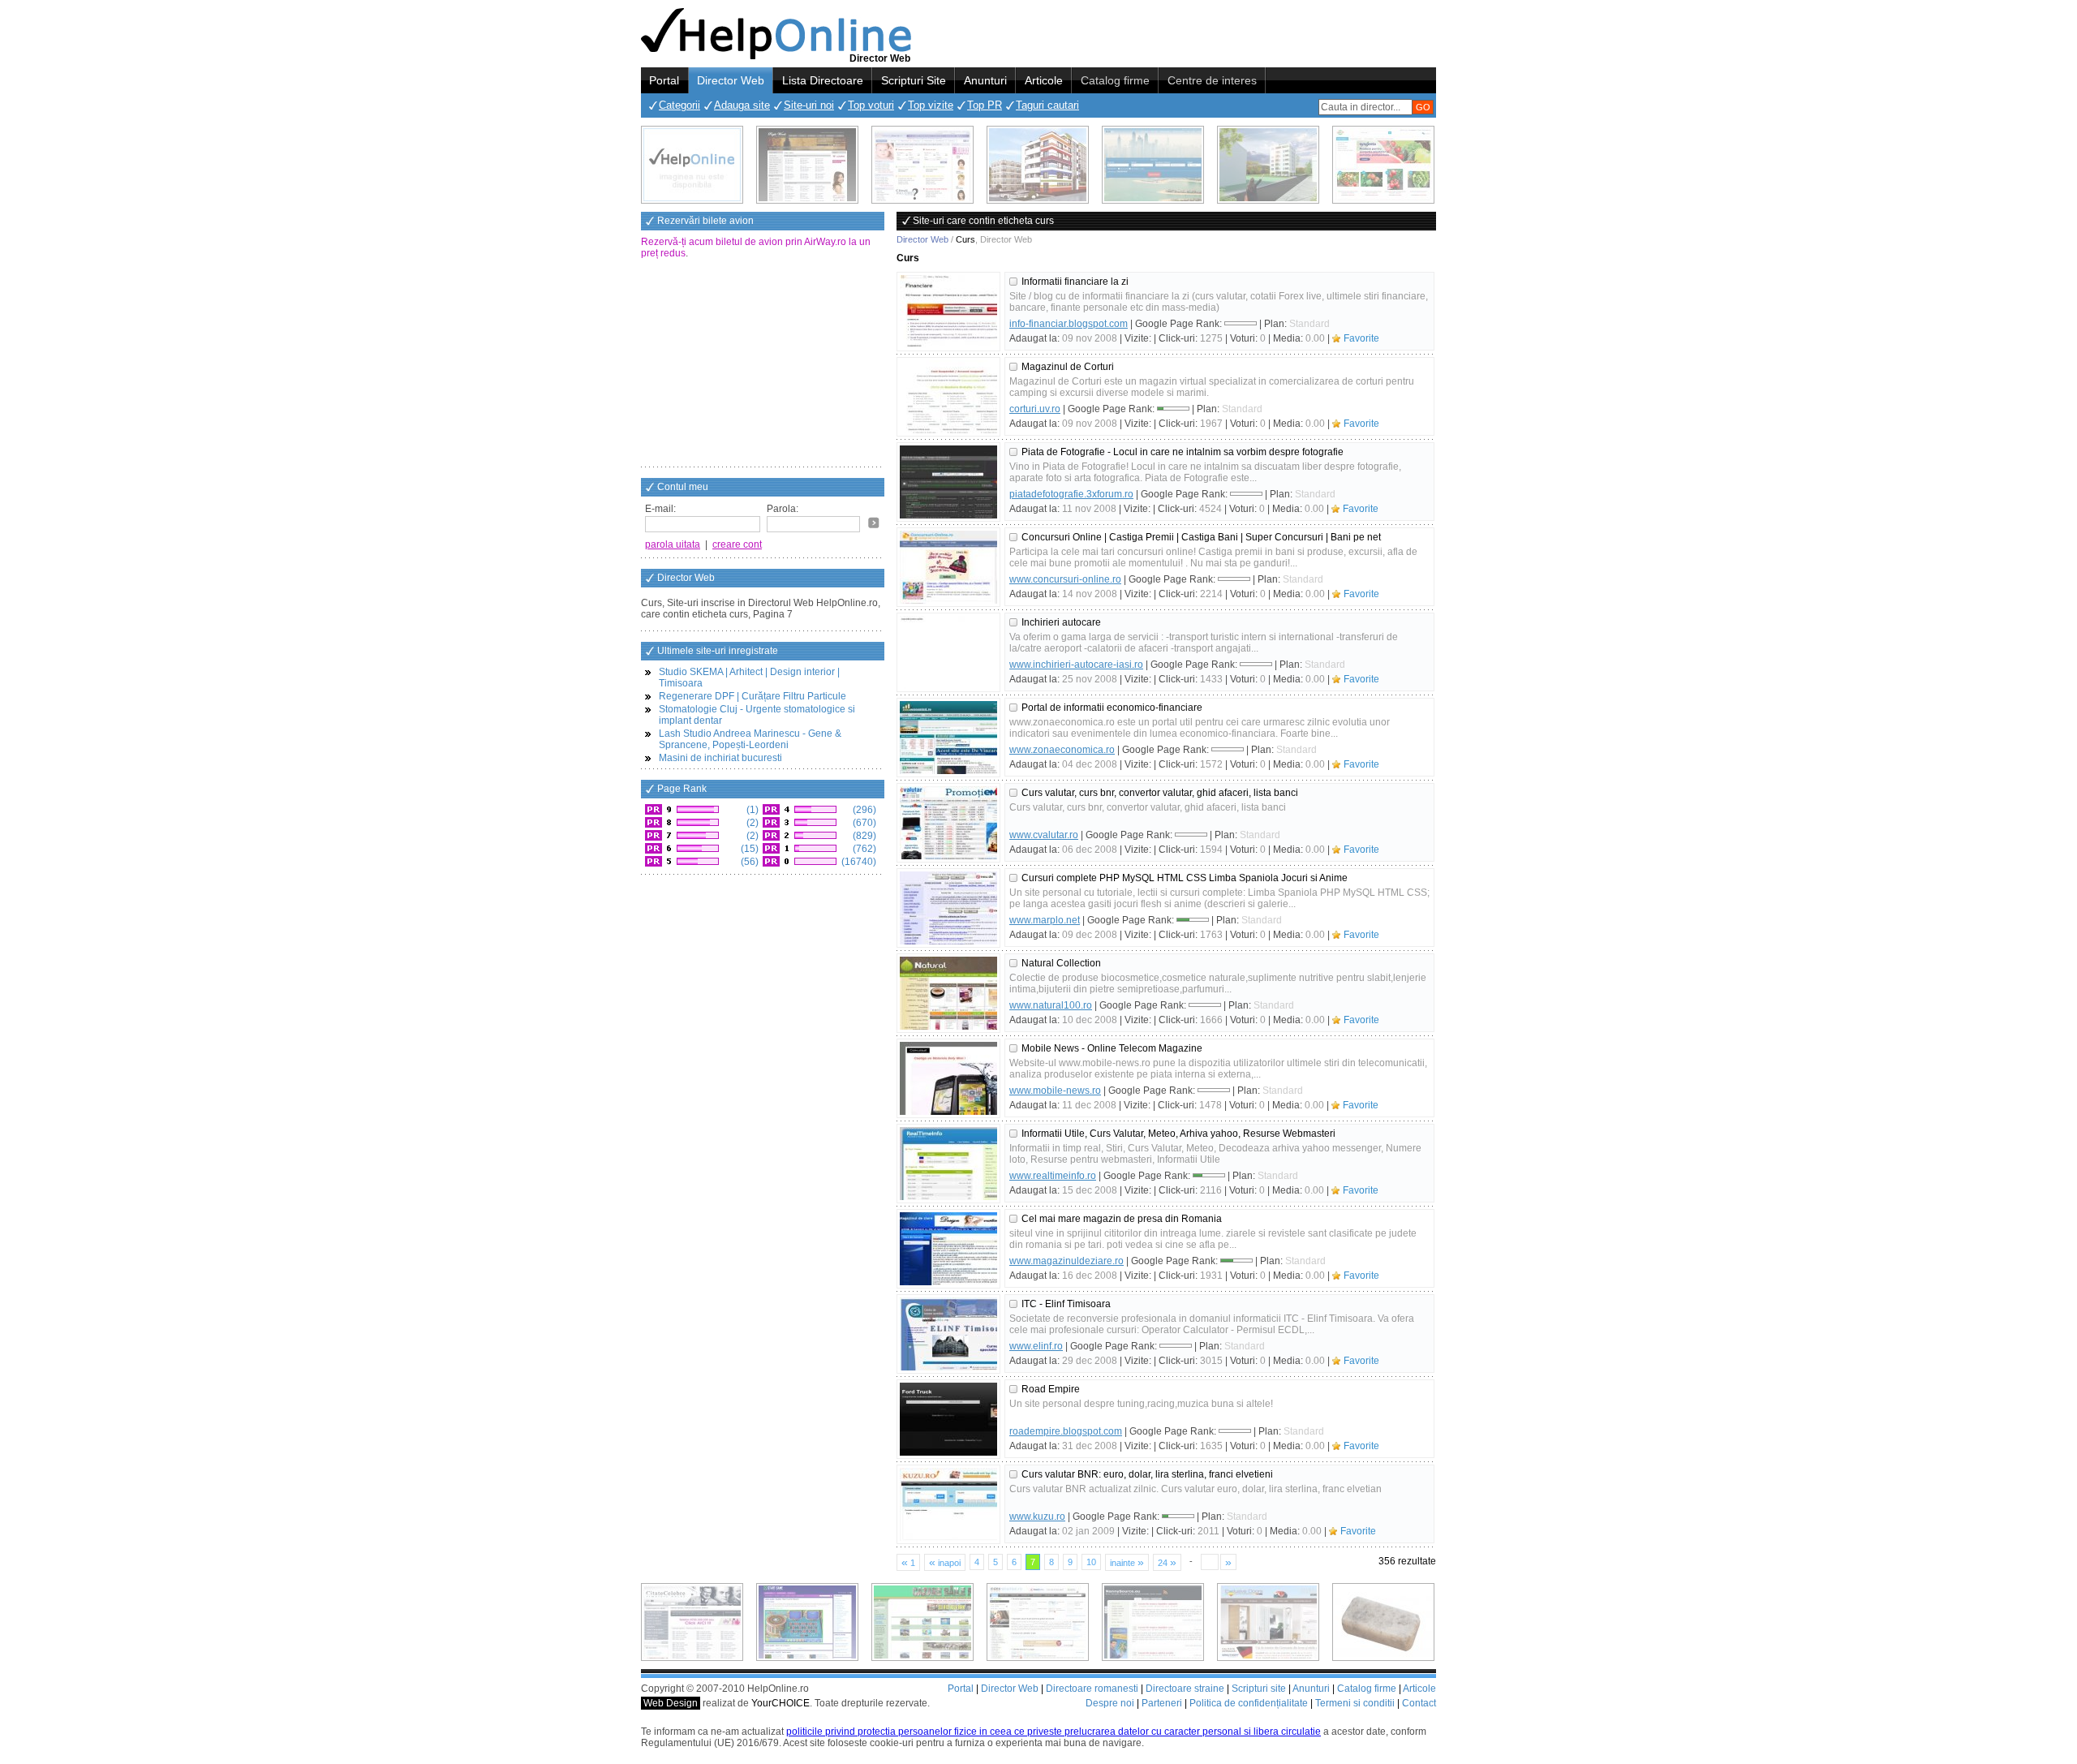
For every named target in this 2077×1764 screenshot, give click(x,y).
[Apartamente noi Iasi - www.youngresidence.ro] (1038, 165)
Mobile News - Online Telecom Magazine (1112, 1048)
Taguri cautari (1047, 105)
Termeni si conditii (1355, 1703)
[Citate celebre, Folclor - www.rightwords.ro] (807, 165)
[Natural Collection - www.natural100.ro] (948, 993)
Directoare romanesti (1092, 1689)
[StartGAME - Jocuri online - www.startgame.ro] (807, 1622)
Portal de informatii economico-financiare (1112, 708)
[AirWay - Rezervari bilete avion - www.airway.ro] (1153, 165)
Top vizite (931, 105)
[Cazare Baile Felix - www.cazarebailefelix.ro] (922, 1622)
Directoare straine (1185, 1689)
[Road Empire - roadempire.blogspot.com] (948, 1419)
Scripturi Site (914, 80)
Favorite (1361, 338)
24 (1167, 1562)
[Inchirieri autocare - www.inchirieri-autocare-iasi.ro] (948, 652)
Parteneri (1162, 1703)
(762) (863, 849)
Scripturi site (1259, 1689)
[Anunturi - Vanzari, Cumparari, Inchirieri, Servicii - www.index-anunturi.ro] (1038, 1622)
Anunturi (985, 80)
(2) (751, 823)
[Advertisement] (763, 364)
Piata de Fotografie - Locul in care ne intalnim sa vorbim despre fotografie (1183, 452)
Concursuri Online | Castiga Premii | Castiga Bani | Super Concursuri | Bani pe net (1201, 537)
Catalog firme (1115, 80)
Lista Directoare (823, 80)
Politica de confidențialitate (1249, 1703)
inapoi (945, 1562)
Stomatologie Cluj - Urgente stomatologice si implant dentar (757, 715)
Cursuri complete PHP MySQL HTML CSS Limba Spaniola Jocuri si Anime (1185, 878)
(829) (863, 836)
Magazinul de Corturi (1068, 367)
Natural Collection (1061, 963)
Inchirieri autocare (1061, 622)
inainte (1127, 1562)
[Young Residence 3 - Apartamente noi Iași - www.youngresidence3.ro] (1268, 165)
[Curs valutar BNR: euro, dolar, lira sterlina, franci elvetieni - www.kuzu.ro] (948, 1504)
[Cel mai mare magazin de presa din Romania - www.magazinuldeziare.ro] (948, 1249)
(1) (751, 810)
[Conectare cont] (874, 523)
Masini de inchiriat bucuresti (720, 758)
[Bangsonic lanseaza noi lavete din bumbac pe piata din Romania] (692, 165)
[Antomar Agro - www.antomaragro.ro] (1383, 165)
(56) (748, 862)
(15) (748, 849)
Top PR (985, 105)
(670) (863, 823)
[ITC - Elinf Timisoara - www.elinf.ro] (948, 1334)
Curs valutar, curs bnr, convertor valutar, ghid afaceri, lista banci (1160, 793)
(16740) (858, 862)
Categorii (679, 105)
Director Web (731, 80)
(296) (863, 810)
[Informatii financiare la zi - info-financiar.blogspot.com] (948, 312)
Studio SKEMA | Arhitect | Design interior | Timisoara (749, 678)
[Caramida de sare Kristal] (1383, 1622)
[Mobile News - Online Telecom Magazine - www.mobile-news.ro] (948, 1078)
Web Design (671, 1703)
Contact (1419, 1703)
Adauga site (742, 105)
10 (1091, 1562)
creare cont (737, 544)
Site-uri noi (809, 105)
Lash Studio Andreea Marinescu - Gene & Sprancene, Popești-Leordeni (750, 739)
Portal (664, 80)
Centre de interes (1212, 80)
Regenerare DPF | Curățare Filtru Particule (753, 696)
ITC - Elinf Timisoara (1066, 1304)
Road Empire (1051, 1389)
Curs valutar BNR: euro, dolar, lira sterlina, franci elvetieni (1147, 1474)
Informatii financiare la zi (1075, 282)
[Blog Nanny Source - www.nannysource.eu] (1153, 1622)
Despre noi (1110, 1703)
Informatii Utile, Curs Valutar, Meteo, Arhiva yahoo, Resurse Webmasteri (1178, 1134)
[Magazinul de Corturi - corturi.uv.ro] (948, 397)
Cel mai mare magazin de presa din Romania (1122, 1219)
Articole (1044, 80)
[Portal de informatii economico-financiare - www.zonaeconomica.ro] (948, 738)
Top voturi (871, 105)
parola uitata (673, 544)
